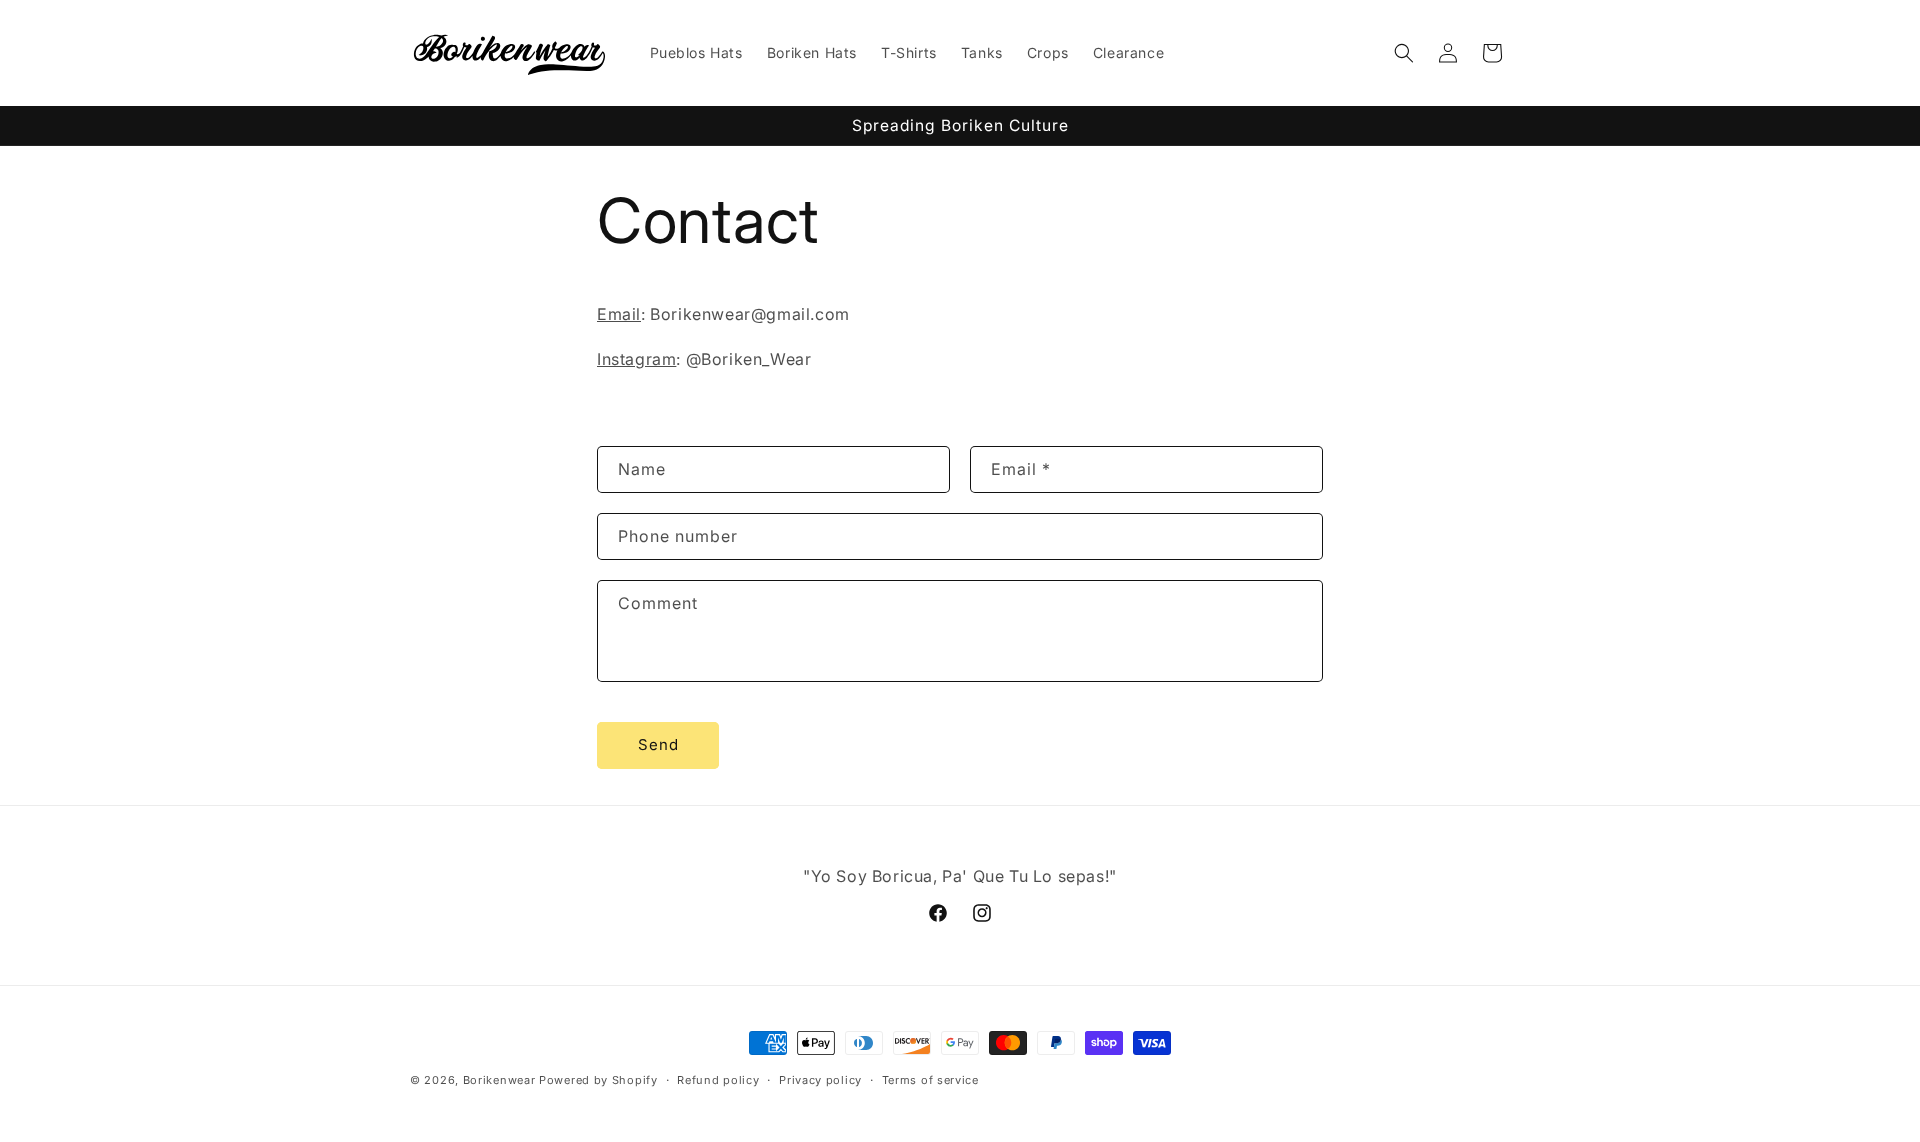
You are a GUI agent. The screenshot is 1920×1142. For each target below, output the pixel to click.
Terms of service (930, 1080)
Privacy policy (820, 1080)
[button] (1404, 53)
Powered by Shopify (598, 1080)
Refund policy (718, 1080)
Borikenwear (499, 1080)
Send (658, 744)
